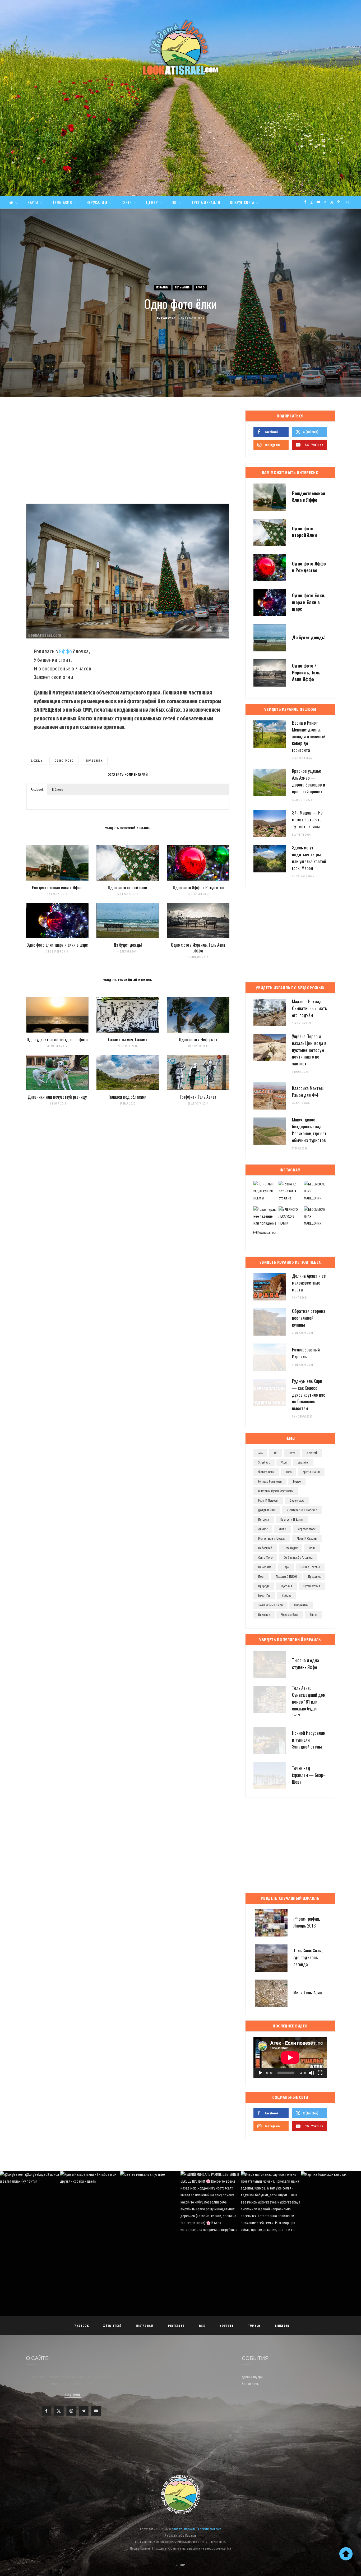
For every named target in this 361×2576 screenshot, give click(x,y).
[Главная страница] (13, 202)
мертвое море (307, 1529)
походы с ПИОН (286, 1577)
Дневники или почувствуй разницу (57, 1097)
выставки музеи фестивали (276, 1491)
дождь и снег (267, 1510)
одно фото (64, 761)
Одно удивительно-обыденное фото (57, 1039)
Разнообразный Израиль (306, 1353)
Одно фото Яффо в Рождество (198, 887)
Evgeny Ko (168, 318)
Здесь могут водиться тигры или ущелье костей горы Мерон (309, 858)
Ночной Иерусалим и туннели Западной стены (309, 1740)
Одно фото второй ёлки (128, 887)
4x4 (260, 1453)
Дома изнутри (252, 2377)
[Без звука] (312, 2073)
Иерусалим (97, 202)
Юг (175, 202)
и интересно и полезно (302, 1510)
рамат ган (264, 1596)
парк (286, 1567)
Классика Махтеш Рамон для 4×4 (308, 1091)
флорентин (301, 1605)
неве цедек (291, 1548)
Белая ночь (250, 2384)
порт (261, 1577)
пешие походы (310, 1567)
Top (182, 2565)
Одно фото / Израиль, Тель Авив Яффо (198, 948)
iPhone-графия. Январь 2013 (307, 1922)
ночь (312, 1548)
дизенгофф (297, 1501)
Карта (33, 202)
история (264, 1520)
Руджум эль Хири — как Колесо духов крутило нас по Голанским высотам (309, 1395)
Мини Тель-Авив (308, 1992)
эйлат (314, 1615)
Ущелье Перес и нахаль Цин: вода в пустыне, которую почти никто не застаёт (309, 1050)
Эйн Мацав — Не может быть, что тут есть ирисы (307, 819)
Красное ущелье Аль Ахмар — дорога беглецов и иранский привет (309, 781)
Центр (152, 202)
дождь (37, 761)
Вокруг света (242, 202)
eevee (292, 1453)
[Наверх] (346, 2554)
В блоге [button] (58, 790)
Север (127, 202)
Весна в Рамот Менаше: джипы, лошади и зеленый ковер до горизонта (309, 736)
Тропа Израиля (206, 202)
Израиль (162, 287)
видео (297, 1482)
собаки (287, 1596)
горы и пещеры (268, 1501)
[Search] (348, 202)
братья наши (311, 1472)
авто (289, 1472)
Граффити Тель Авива (198, 1097)
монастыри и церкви (272, 1539)
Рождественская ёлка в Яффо (57, 887)
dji (276, 1453)
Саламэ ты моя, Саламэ (128, 1039)
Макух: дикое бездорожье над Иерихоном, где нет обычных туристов (309, 1130)
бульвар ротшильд (270, 1482)
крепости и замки (292, 1520)
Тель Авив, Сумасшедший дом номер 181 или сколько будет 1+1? (309, 1701)
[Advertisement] (181, 156)
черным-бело (290, 1615)
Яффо (200, 287)
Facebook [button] (37, 790)
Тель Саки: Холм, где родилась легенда (308, 1957)
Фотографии (266, 1472)
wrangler (303, 1462)
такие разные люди (270, 1605)
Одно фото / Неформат (198, 1039)
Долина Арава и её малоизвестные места (309, 1283)
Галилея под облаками (128, 1097)
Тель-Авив (62, 202)
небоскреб (265, 1548)
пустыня (286, 1586)
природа (264, 1586)
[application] (290, 2058)
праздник (94, 761)
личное (263, 1529)
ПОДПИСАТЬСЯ (183, 2207)
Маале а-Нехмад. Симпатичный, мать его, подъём (309, 1008)
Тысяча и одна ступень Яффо (306, 1664)
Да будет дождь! (128, 945)
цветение (264, 1615)
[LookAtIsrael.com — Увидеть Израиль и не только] (181, 48)
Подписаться (267, 1233)
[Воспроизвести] (260, 2073)
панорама (265, 1567)
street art (264, 1462)
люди (283, 1529)
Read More (73, 2395)
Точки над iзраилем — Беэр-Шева (308, 1775)
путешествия (312, 1586)
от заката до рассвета (298, 1558)
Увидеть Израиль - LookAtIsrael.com (197, 2529)
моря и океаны (307, 1539)
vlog (284, 1462)
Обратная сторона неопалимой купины (309, 1318)
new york (312, 1453)
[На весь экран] (320, 2073)
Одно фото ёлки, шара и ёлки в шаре (57, 945)
